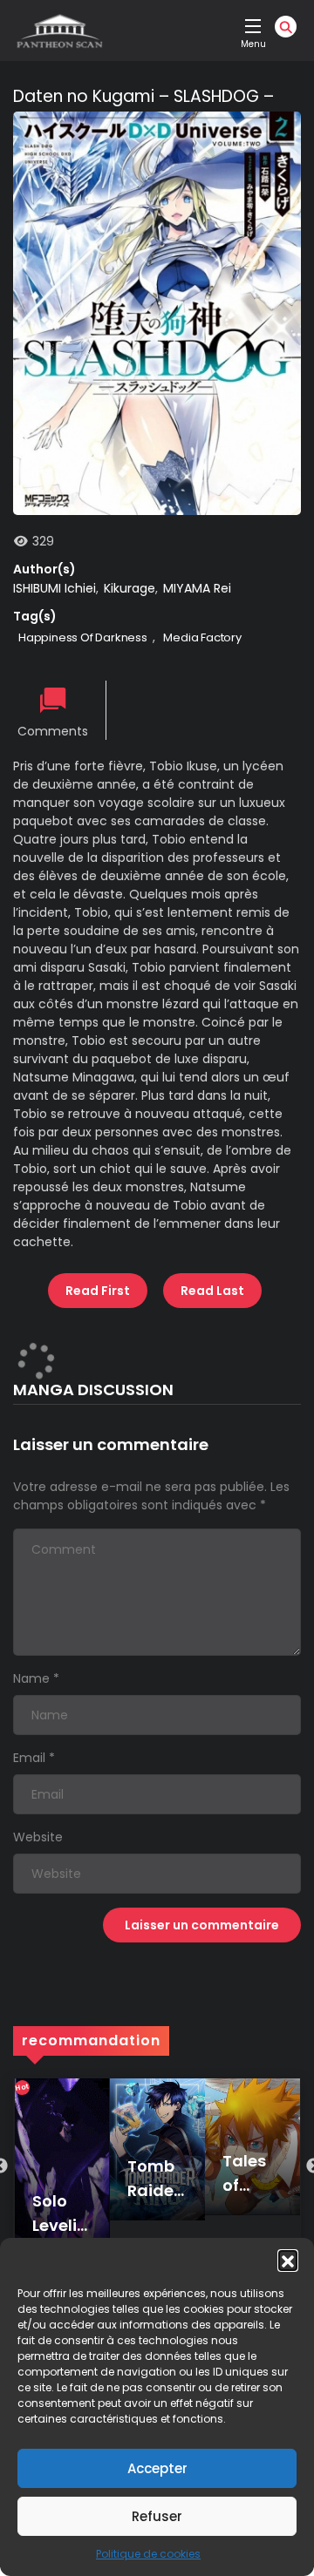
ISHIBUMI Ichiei (55, 588)
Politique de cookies (148, 2554)
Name (31, 1678)
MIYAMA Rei (197, 588)
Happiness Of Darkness (83, 637)
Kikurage (130, 588)
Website (38, 1837)
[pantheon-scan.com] (58, 31)
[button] (288, 2260)
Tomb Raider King (154, 2190)
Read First (98, 1291)
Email (29, 1758)
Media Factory (202, 637)
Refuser (157, 2516)
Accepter (157, 2468)
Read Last (212, 1291)
